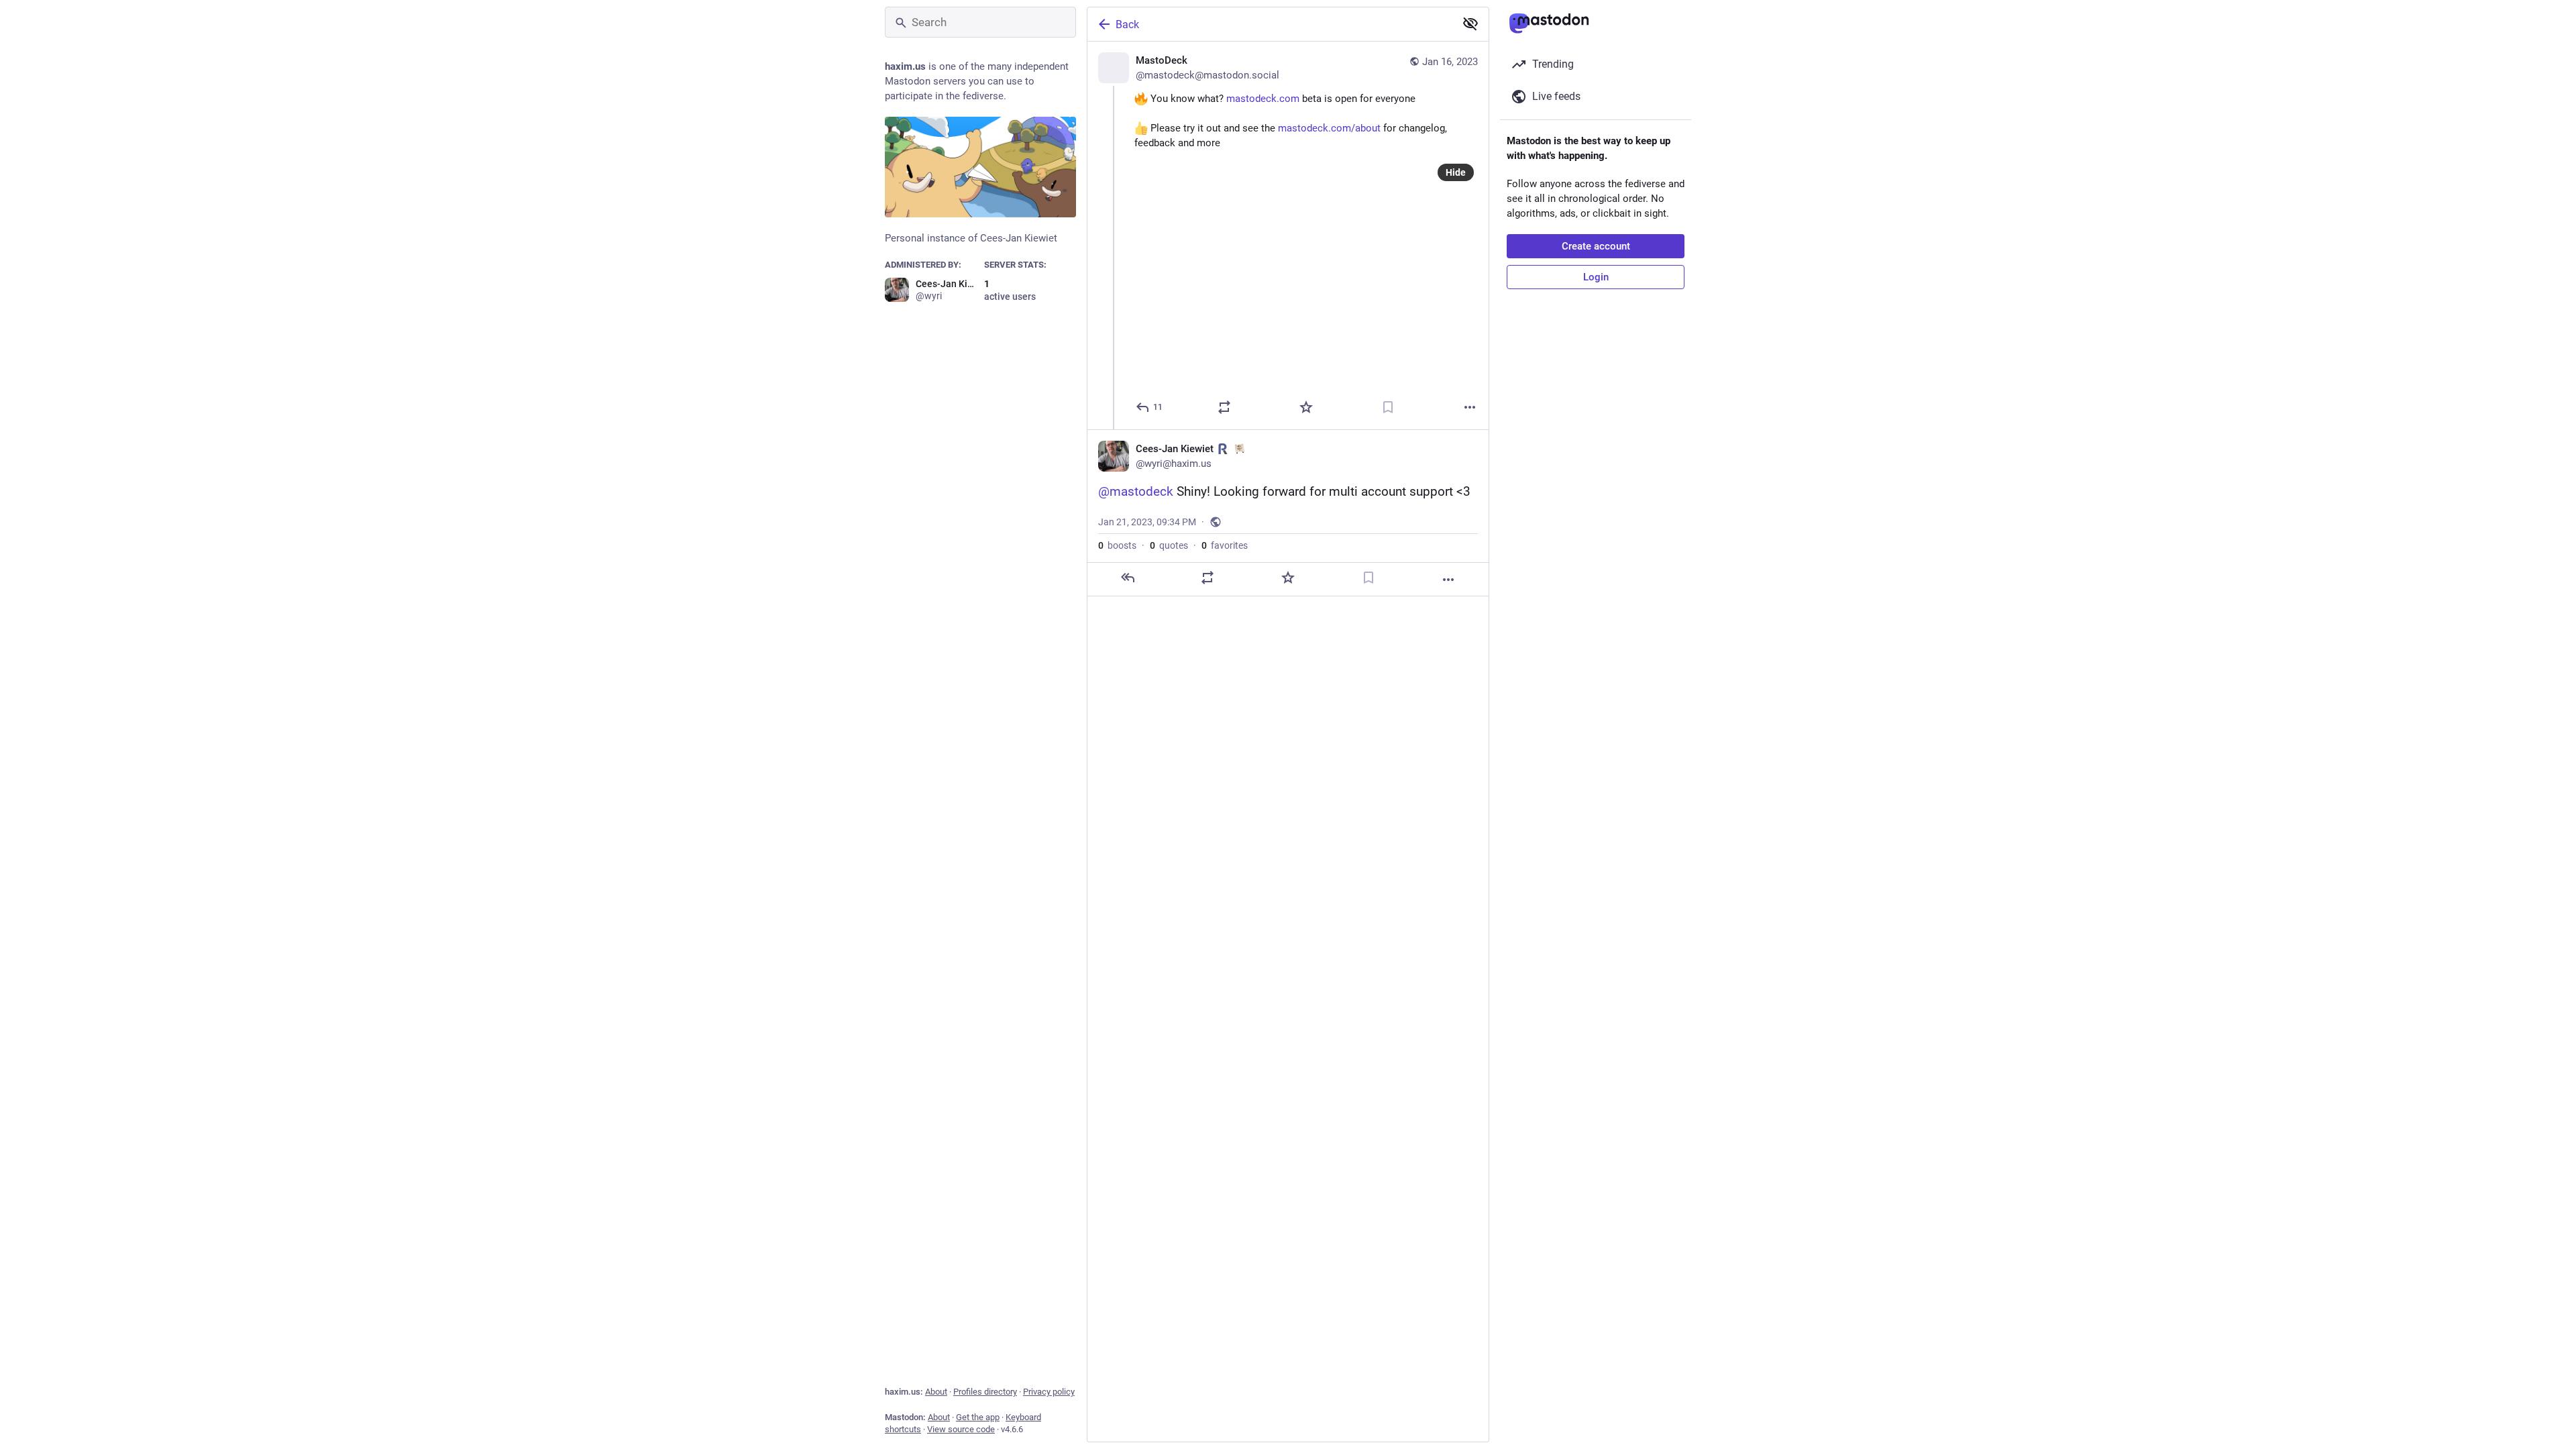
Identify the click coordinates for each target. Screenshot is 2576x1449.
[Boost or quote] (1224, 407)
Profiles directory (985, 1392)
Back (1127, 24)
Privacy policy (1049, 1392)
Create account (1596, 246)
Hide (1456, 172)
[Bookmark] (1388, 407)
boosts (1117, 545)
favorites (1225, 545)
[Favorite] (1306, 407)
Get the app (978, 1417)
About (936, 1392)
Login (1596, 277)
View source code (961, 1429)
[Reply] (1128, 578)
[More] (1470, 407)
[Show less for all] (1470, 23)
